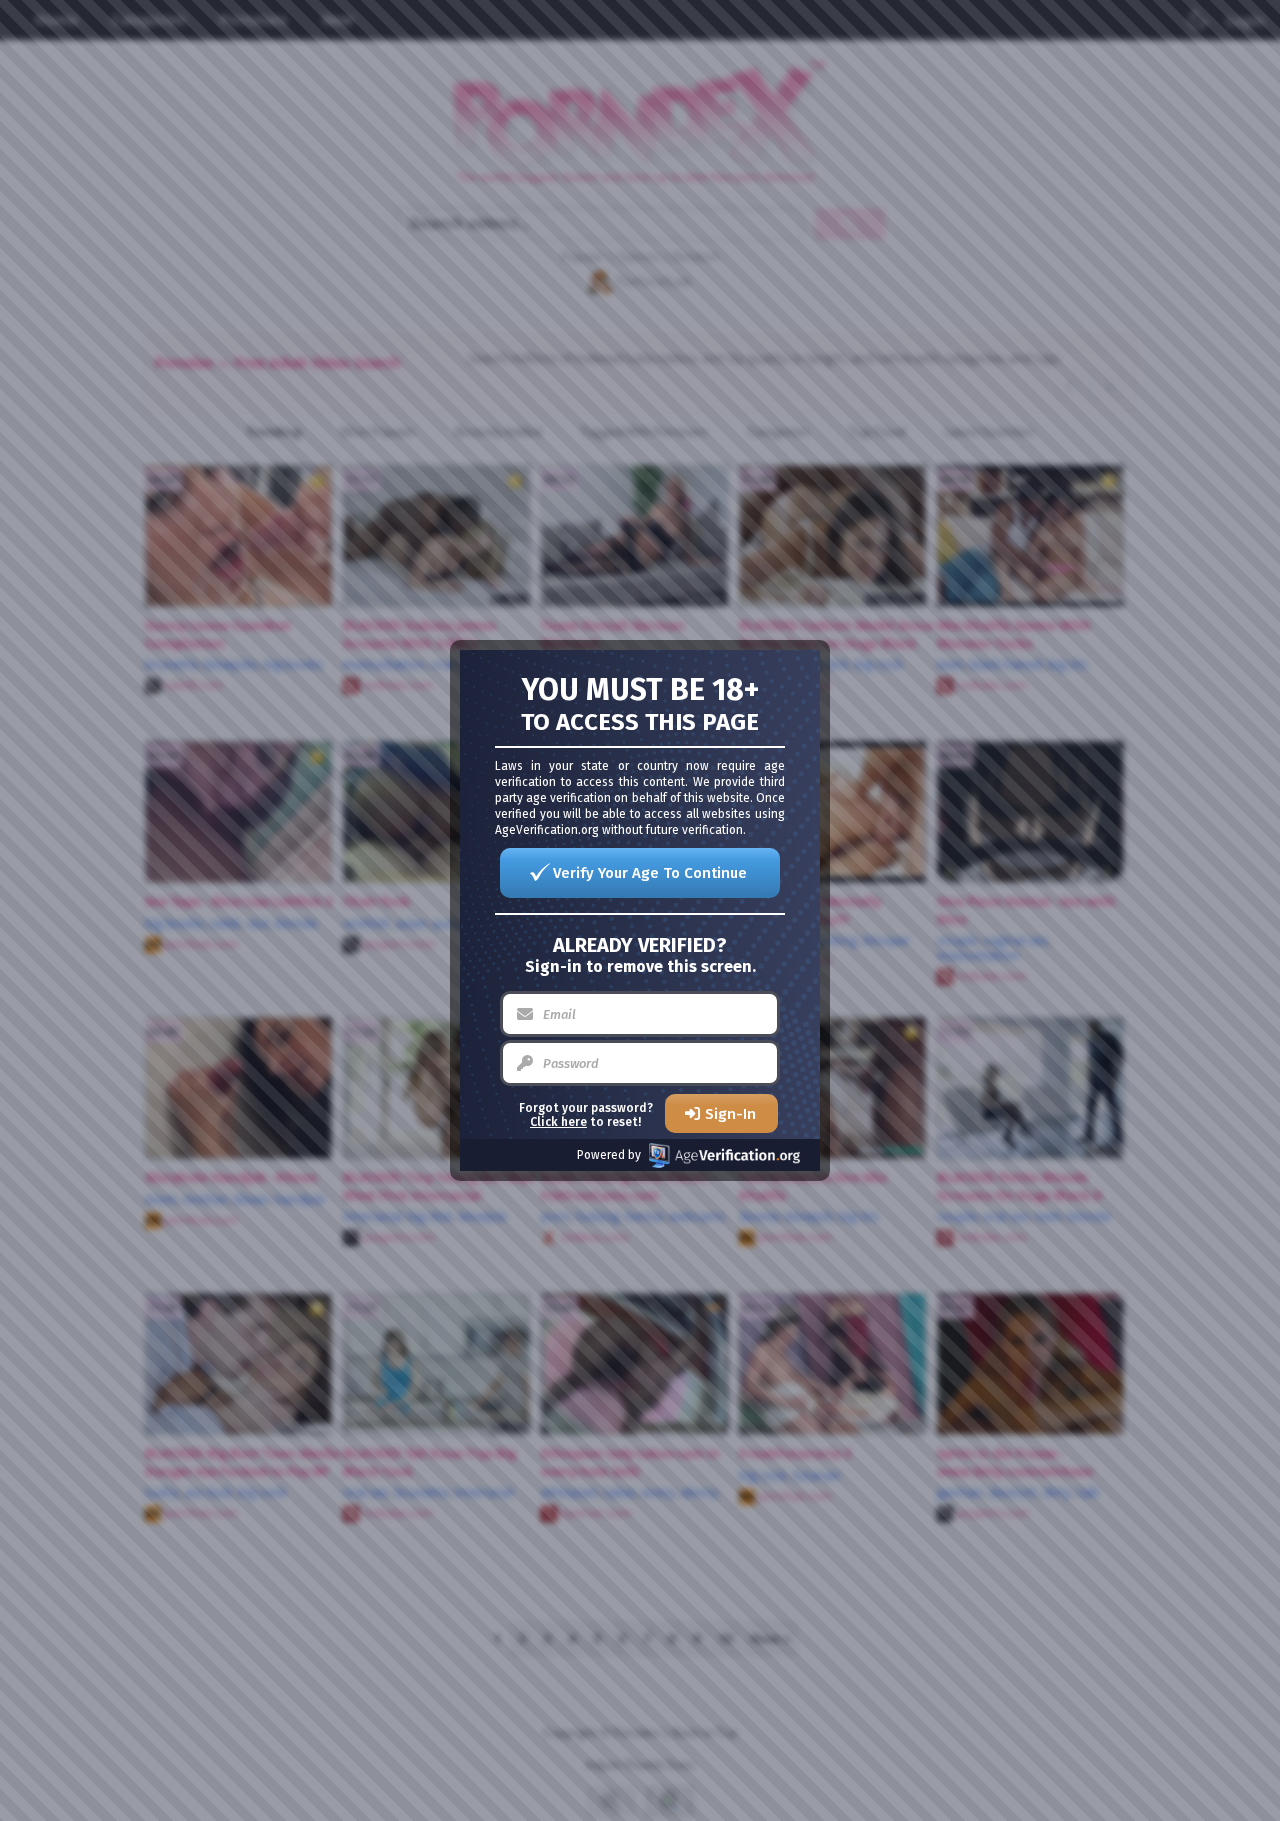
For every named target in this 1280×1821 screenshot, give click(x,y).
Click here (558, 1122)
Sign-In (730, 1114)
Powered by (609, 1155)
